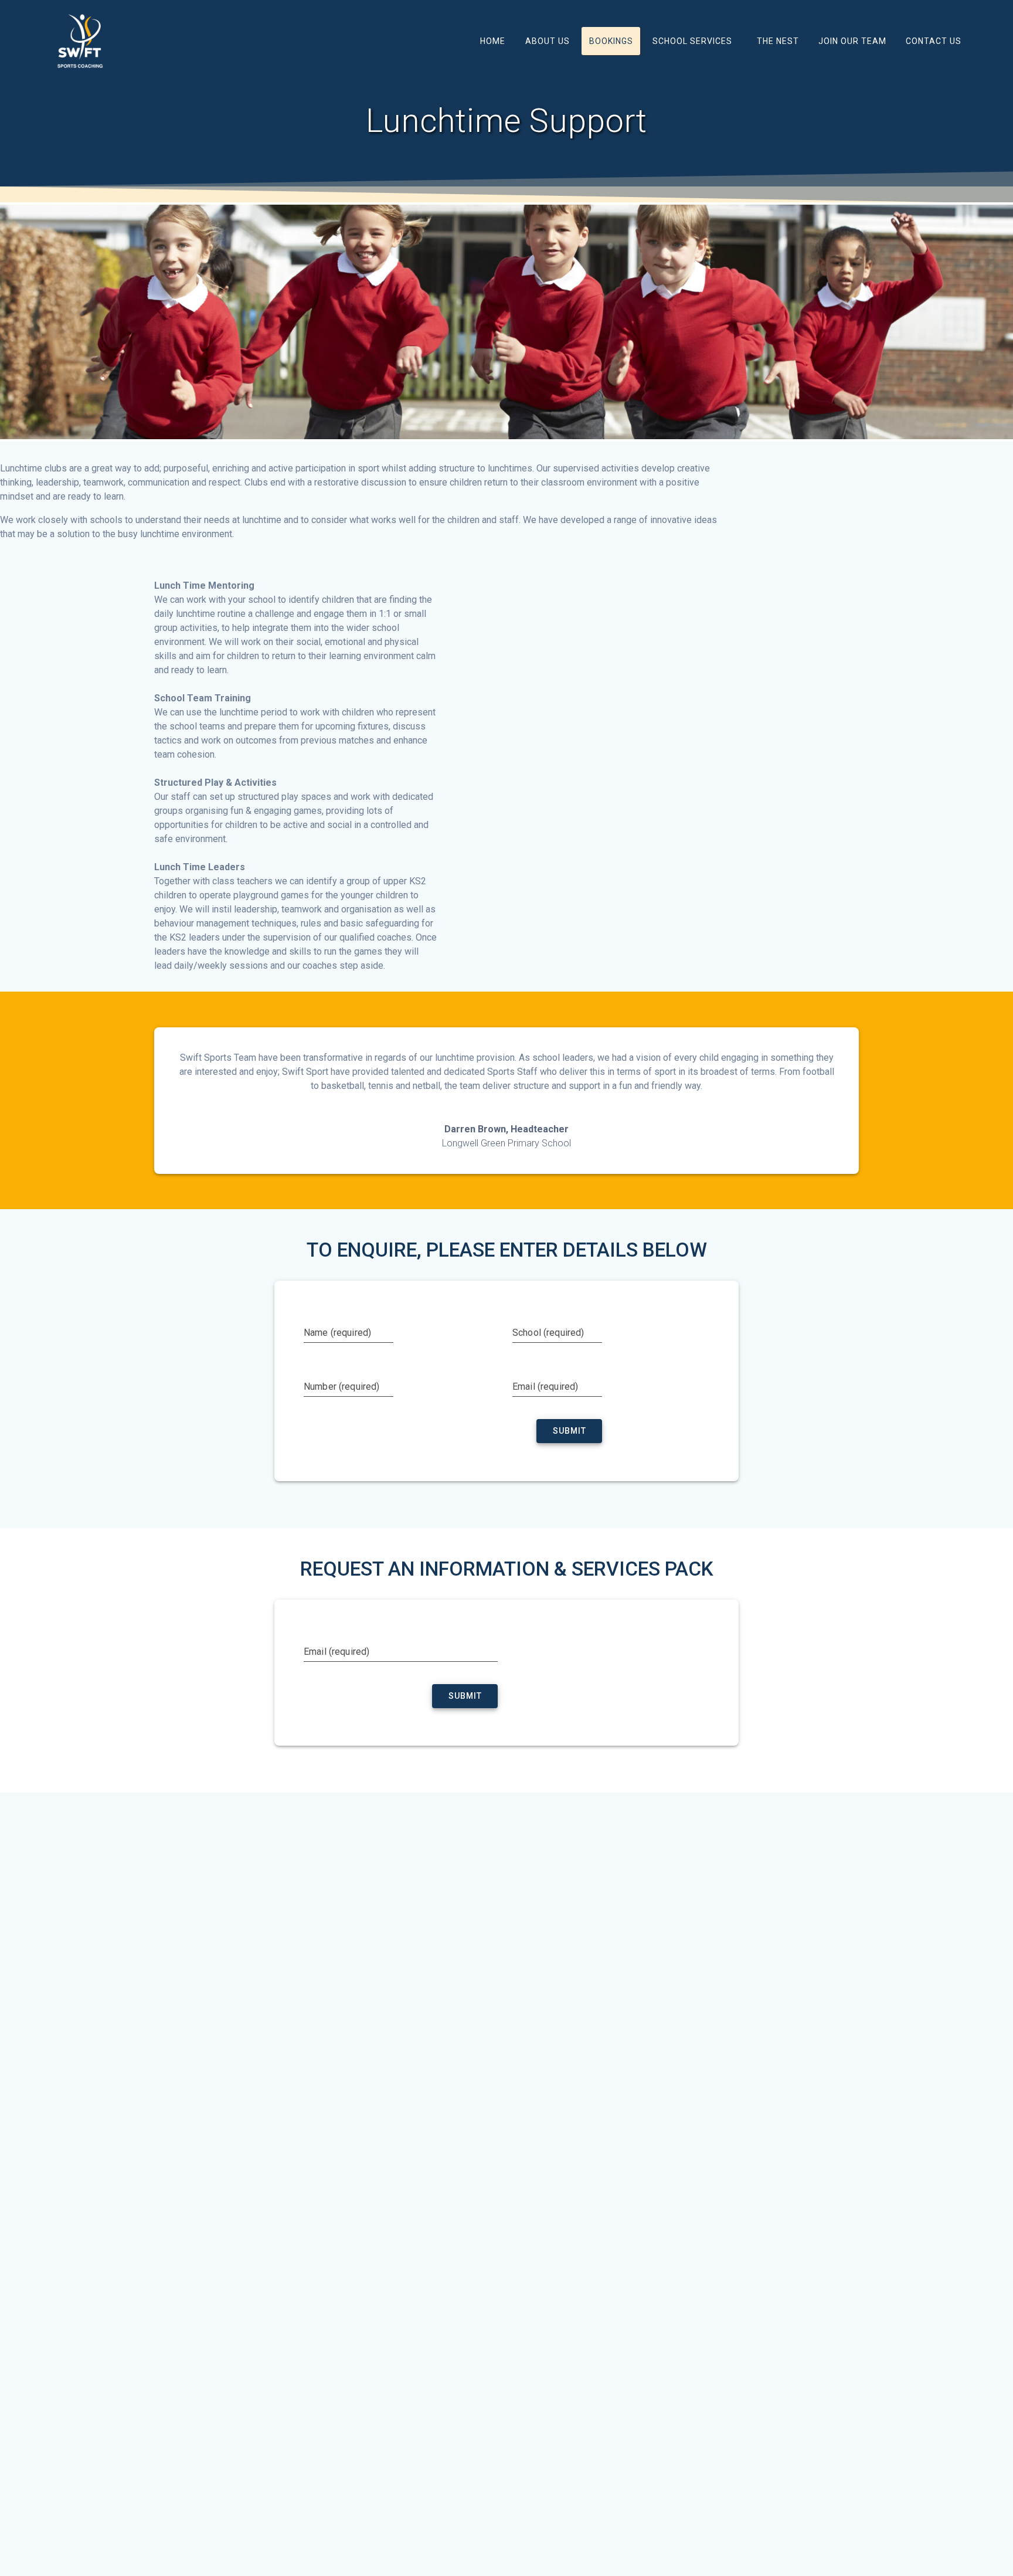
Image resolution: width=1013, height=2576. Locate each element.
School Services (692, 41)
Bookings (611, 41)
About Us (548, 41)
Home (493, 41)
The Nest (778, 41)
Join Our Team (852, 41)
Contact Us (934, 41)
